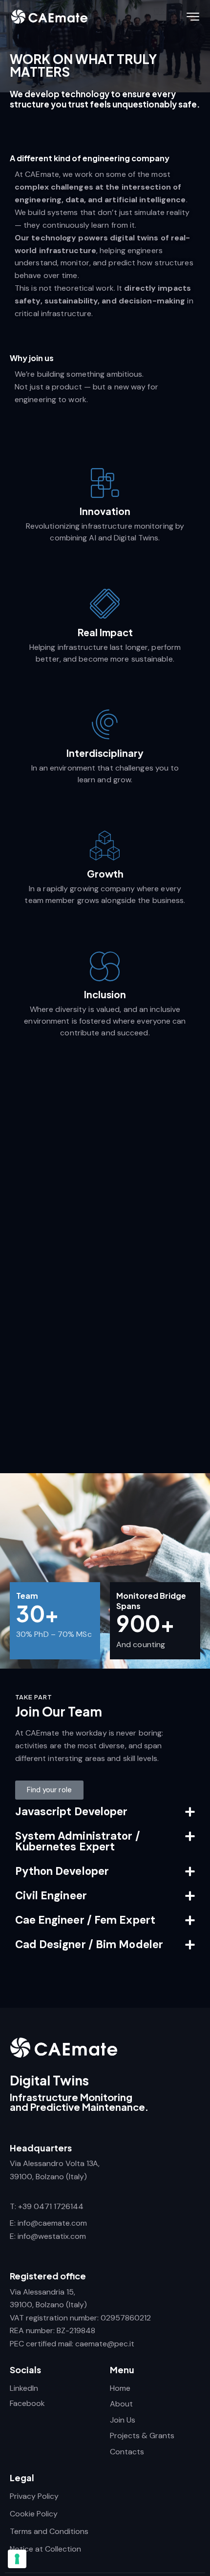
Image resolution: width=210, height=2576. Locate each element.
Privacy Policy (34, 2496)
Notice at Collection (45, 2549)
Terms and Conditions (49, 2531)
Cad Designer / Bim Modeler (89, 1944)
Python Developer (62, 1871)
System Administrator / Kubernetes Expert (78, 1841)
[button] (105, 1812)
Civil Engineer (51, 1896)
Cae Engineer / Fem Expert (85, 1920)
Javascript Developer (72, 1812)
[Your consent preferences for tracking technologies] (17, 2559)
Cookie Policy (34, 2514)
